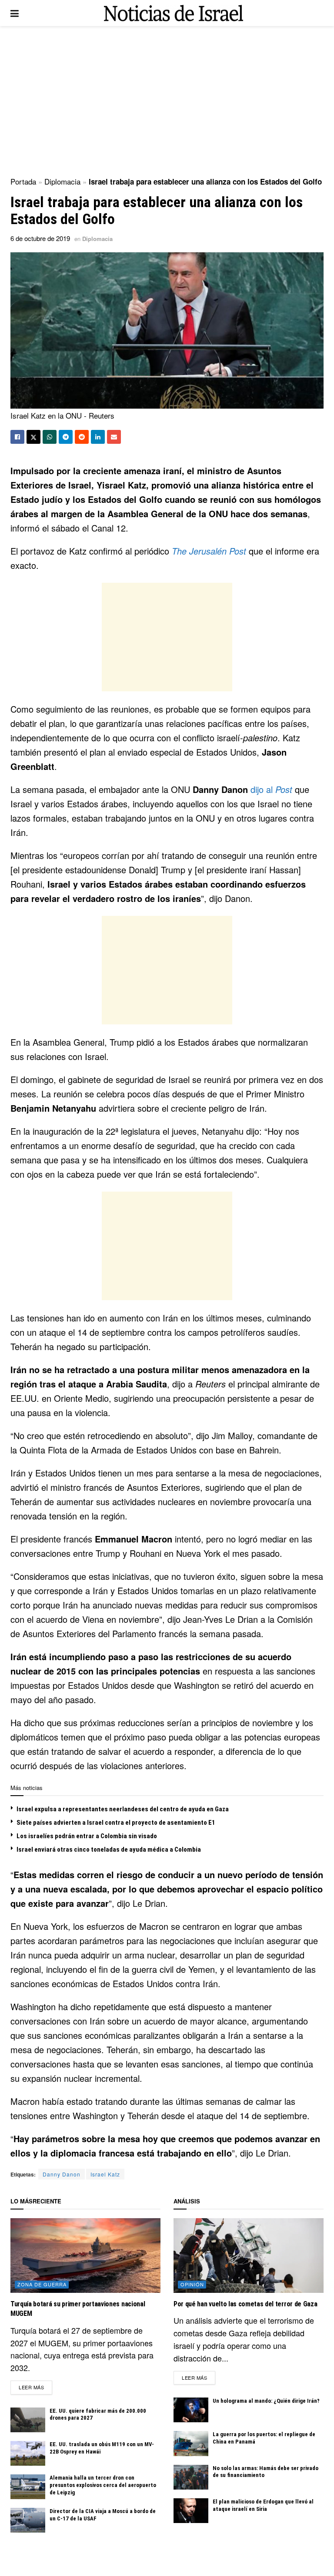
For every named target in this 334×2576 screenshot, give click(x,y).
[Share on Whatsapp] (50, 437)
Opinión (192, 2284)
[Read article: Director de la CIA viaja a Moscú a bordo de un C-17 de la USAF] (28, 2520)
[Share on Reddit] (82, 437)
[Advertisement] (167, 100)
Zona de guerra (42, 2284)
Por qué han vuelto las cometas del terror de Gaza (245, 2304)
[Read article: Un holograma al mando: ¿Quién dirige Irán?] (191, 2410)
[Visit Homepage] (174, 13)
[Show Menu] (15, 13)
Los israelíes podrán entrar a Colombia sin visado (87, 1836)
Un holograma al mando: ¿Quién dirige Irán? (266, 2401)
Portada (23, 181)
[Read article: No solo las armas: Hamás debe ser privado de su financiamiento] (191, 2477)
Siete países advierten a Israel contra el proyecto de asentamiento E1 (116, 1823)
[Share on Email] (114, 437)
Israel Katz (105, 2174)
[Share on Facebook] (17, 437)
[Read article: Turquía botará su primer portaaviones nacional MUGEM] (85, 2256)
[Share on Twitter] (33, 437)
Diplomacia (62, 181)
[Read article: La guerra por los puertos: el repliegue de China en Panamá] (191, 2443)
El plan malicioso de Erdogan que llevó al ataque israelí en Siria (263, 2505)
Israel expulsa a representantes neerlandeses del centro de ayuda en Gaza (123, 1809)
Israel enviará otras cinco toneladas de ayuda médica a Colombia (109, 1849)
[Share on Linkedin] (98, 437)
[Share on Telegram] (66, 437)
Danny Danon (62, 2174)
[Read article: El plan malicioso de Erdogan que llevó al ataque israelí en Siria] (191, 2511)
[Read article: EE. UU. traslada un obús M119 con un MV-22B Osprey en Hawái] (28, 2453)
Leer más (35, 2387)
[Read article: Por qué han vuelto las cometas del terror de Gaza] (249, 2256)
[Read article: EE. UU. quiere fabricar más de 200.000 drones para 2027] (28, 2420)
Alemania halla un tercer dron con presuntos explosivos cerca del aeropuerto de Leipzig (103, 2485)
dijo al (271, 789)
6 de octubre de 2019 (40, 238)
